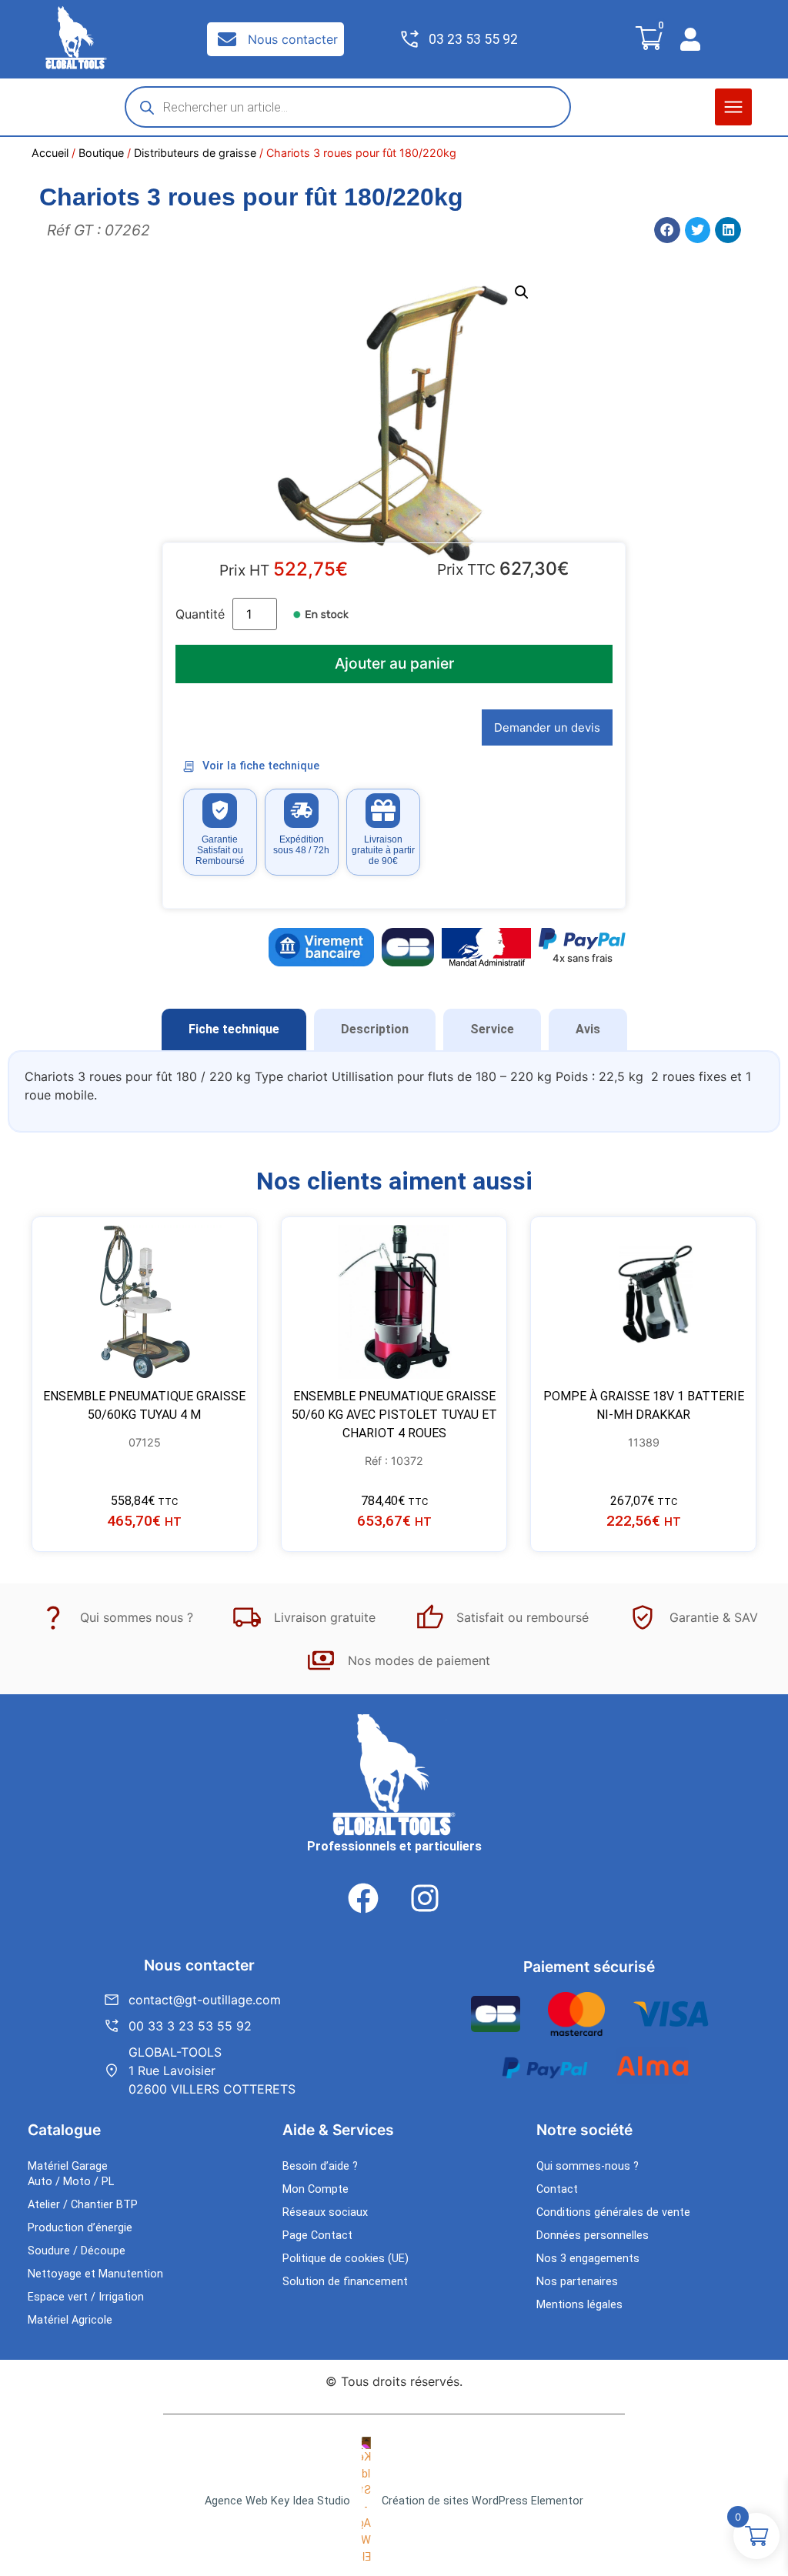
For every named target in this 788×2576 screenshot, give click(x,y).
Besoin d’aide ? (320, 2166)
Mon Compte (316, 2189)
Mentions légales (579, 2305)
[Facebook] (363, 1898)
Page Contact (317, 2236)
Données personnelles (593, 2236)
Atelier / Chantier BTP (83, 2205)
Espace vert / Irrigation (86, 2297)
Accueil (50, 153)
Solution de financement (345, 2282)
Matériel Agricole (70, 2320)
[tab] (234, 1029)
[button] (733, 107)
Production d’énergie (80, 2228)
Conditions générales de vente (613, 2212)
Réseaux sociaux (325, 2212)
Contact (557, 2189)
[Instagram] (425, 1898)
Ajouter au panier (394, 663)
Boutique (101, 153)
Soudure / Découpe (77, 2251)
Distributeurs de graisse (195, 153)
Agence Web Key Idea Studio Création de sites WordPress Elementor (394, 2501)
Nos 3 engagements (588, 2259)
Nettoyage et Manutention (95, 2274)
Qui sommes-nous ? (588, 2166)
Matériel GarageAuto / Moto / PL (71, 2174)
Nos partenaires (577, 2282)
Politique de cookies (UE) (346, 2259)
